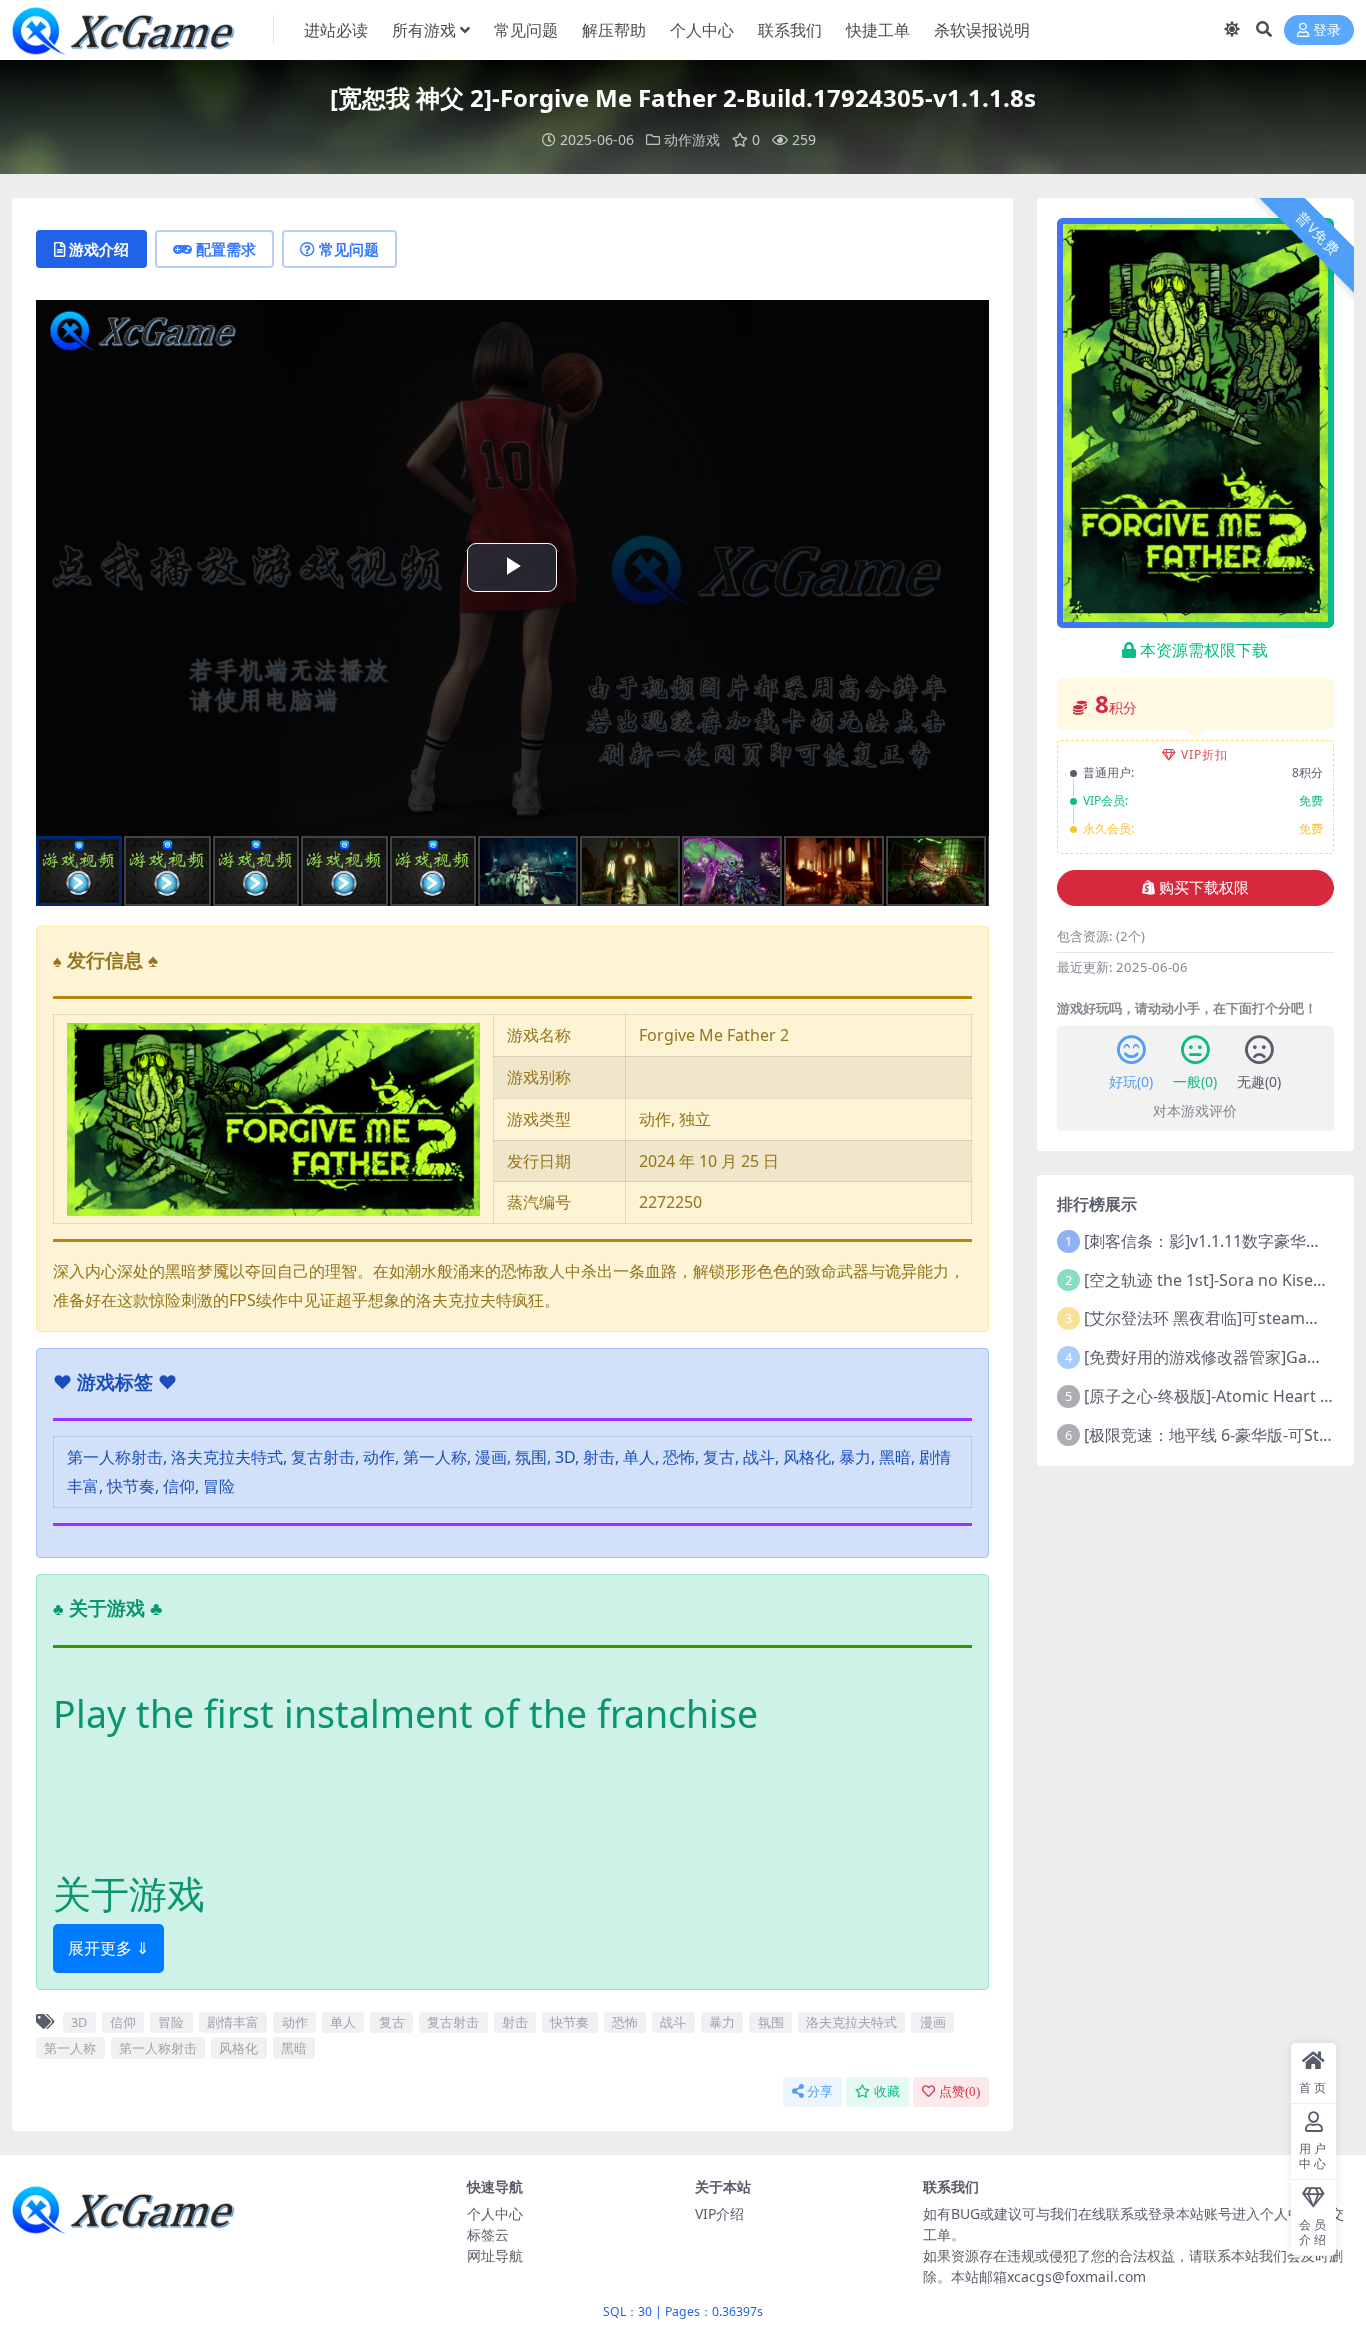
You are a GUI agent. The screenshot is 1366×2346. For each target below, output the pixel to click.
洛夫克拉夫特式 (851, 2022)
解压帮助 (614, 30)
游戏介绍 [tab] (99, 249)
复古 (392, 2022)
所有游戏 (424, 30)
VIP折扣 (1204, 754)
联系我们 (790, 30)
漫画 (933, 2022)
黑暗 (294, 2048)
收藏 (887, 2091)
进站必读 (336, 30)
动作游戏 (692, 139)
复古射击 (453, 2022)
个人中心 (702, 30)
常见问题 (526, 30)
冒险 (171, 2022)
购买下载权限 (1204, 888)
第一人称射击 (158, 2048)
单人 (343, 2022)
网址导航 (495, 2255)
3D (79, 2022)
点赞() (959, 2091)
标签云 (488, 2234)
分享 (820, 2091)
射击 (515, 2022)
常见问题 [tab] (349, 249)
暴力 (722, 2022)
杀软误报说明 (982, 30)
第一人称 (70, 2048)
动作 (295, 2022)
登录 (1327, 30)
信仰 (123, 2022)
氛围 (771, 2022)
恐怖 (625, 2022)
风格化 (238, 2048)
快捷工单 (878, 30)
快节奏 (569, 2022)
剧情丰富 (233, 2022)
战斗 (673, 2022)
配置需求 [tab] (226, 249)
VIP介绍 (719, 2213)
